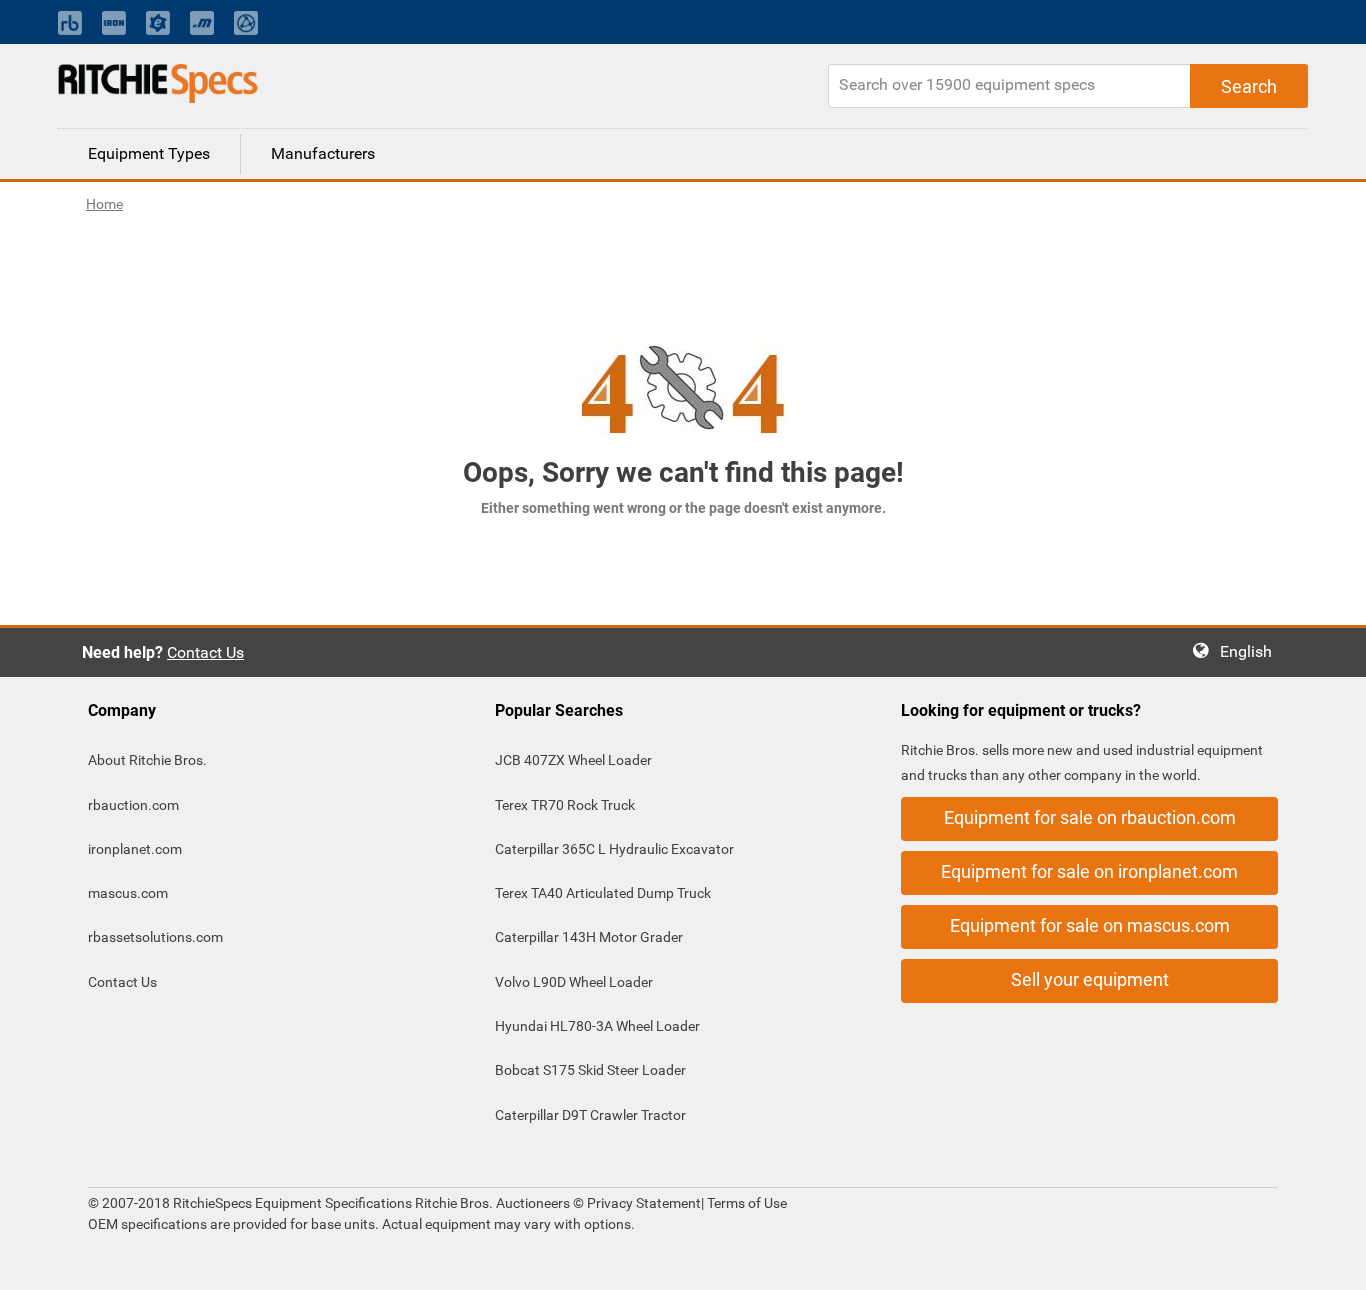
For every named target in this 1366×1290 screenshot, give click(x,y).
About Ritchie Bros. (147, 760)
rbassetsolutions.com (155, 937)
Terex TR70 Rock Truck (565, 805)
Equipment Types (149, 153)
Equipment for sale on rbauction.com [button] (1090, 817)
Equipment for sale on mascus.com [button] (1090, 925)
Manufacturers (323, 153)
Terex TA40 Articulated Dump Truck (603, 893)
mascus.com (128, 893)
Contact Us (205, 652)
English (1252, 651)
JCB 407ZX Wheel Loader (573, 760)
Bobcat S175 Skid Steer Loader (590, 1070)
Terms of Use (745, 1203)
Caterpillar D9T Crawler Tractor (590, 1115)
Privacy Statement (644, 1203)
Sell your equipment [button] (1090, 979)
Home (104, 204)
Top (1330, 1260)
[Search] (1249, 86)
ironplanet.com (135, 849)
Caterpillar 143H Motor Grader (589, 937)
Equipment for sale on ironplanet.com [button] (1089, 871)
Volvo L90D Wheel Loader (574, 982)
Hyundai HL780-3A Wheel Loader (597, 1026)
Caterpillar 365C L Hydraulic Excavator (614, 849)
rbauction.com (133, 805)
